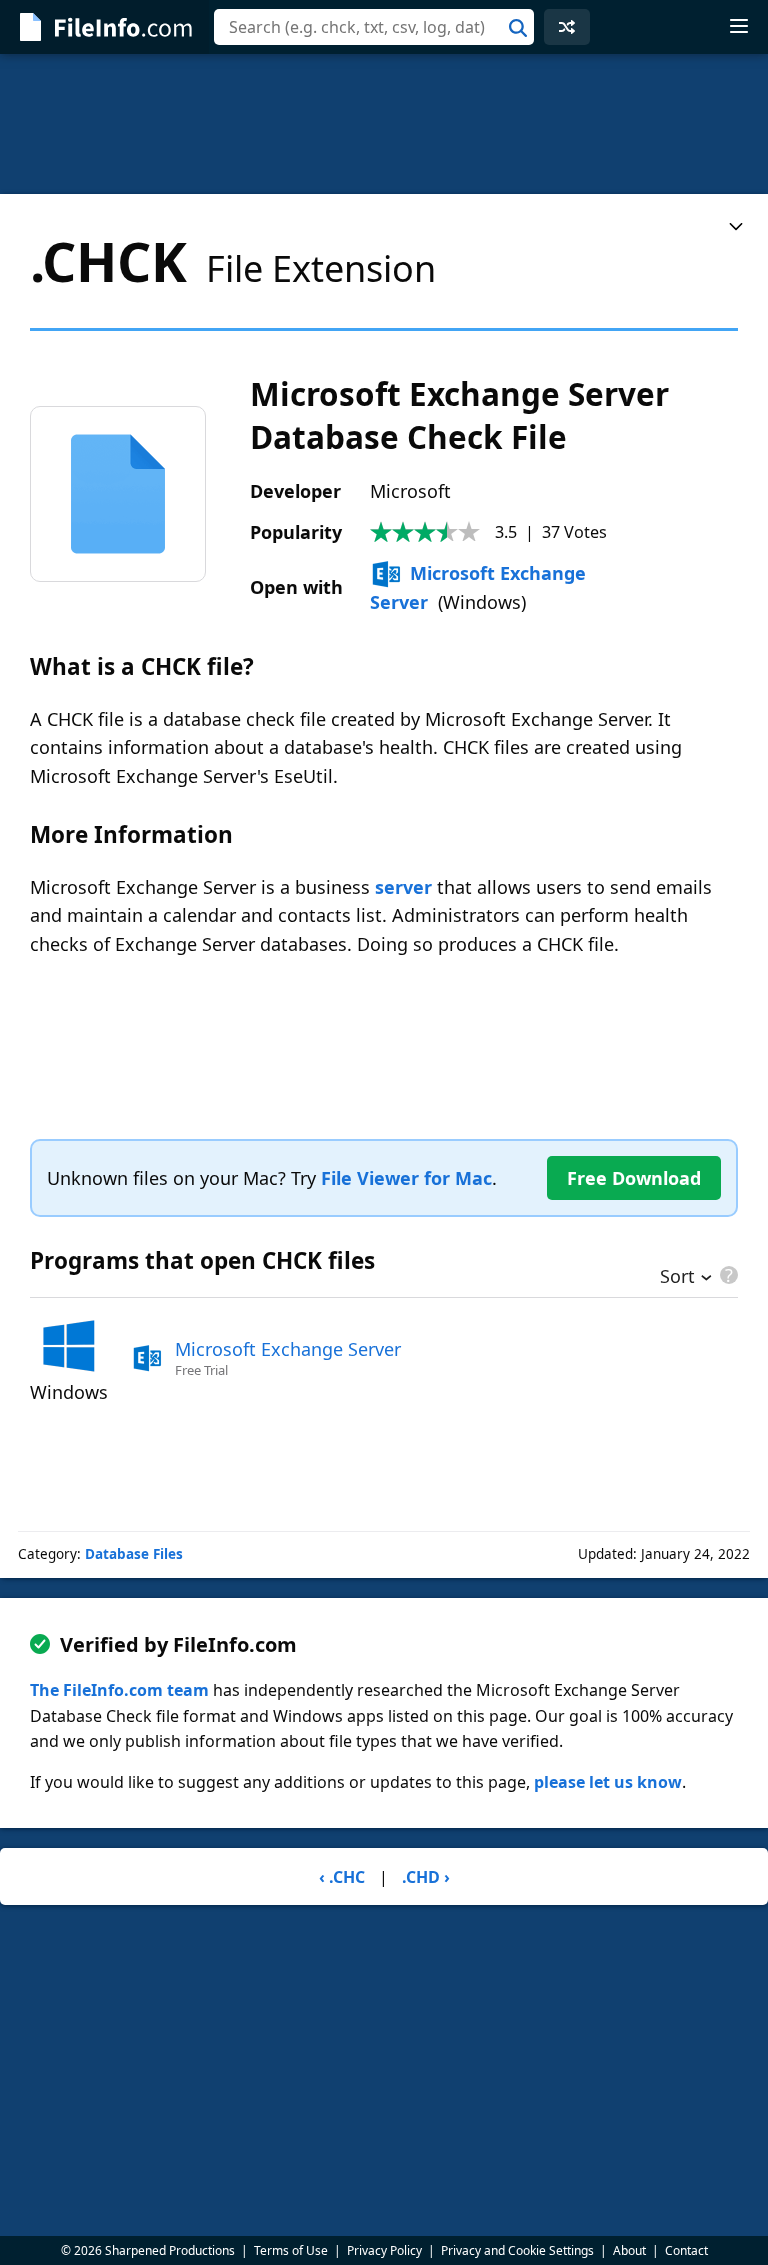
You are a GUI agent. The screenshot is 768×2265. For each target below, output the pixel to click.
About (629, 2250)
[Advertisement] (384, 124)
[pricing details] (727, 1275)
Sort (677, 1278)
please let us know (608, 1782)
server (403, 887)
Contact (686, 2250)
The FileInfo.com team (119, 1690)
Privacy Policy (384, 2250)
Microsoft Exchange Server (288, 1349)
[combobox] (374, 27)
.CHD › (426, 1877)
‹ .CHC (342, 1877)
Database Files (134, 1554)
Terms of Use (291, 2250)
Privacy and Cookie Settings (517, 2250)
